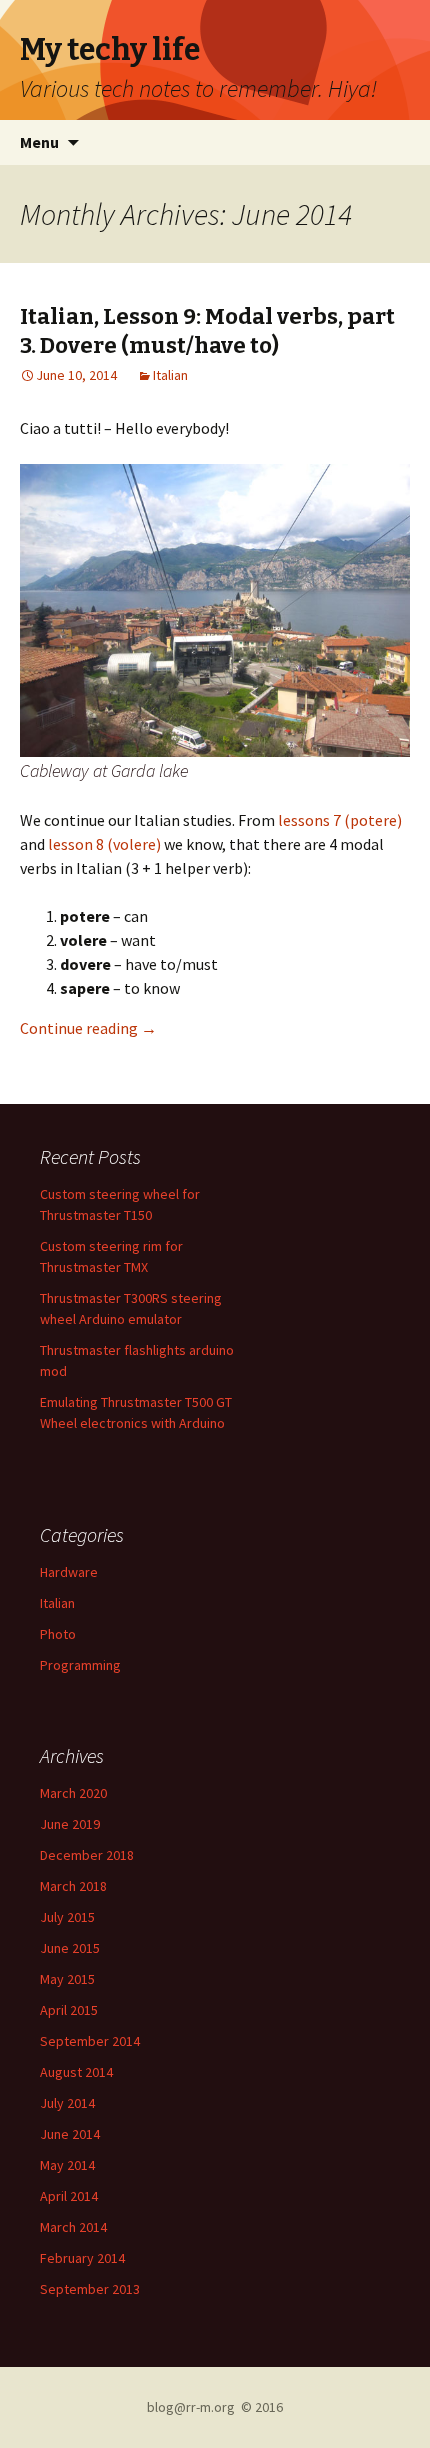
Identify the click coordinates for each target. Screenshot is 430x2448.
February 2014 (82, 2258)
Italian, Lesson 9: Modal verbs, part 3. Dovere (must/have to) (207, 331)
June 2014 (70, 2134)
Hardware (69, 1572)
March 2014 (73, 2227)
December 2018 (87, 1855)
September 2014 (90, 2041)
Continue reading (88, 1028)
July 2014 (67, 2103)
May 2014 (67, 2165)
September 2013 (90, 2289)
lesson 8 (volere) (104, 844)
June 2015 (70, 1948)
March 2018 (73, 1886)
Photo (58, 1634)
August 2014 (76, 2072)
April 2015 (69, 2010)
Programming (80, 1665)
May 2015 (67, 1979)
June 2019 (70, 1824)
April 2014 (69, 2196)
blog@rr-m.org (191, 2407)
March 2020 (73, 1793)
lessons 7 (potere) (340, 820)
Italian (170, 375)
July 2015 (67, 1917)
